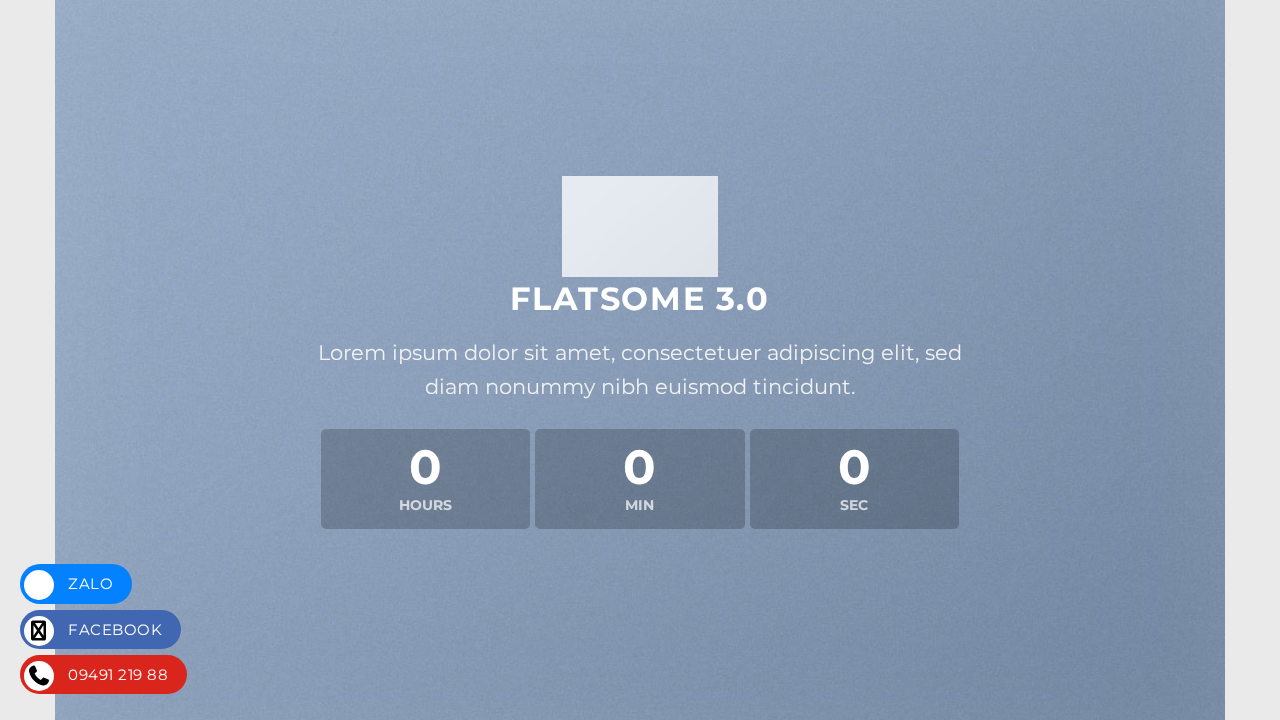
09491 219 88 (116, 674)
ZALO (88, 583)
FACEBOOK (113, 629)
